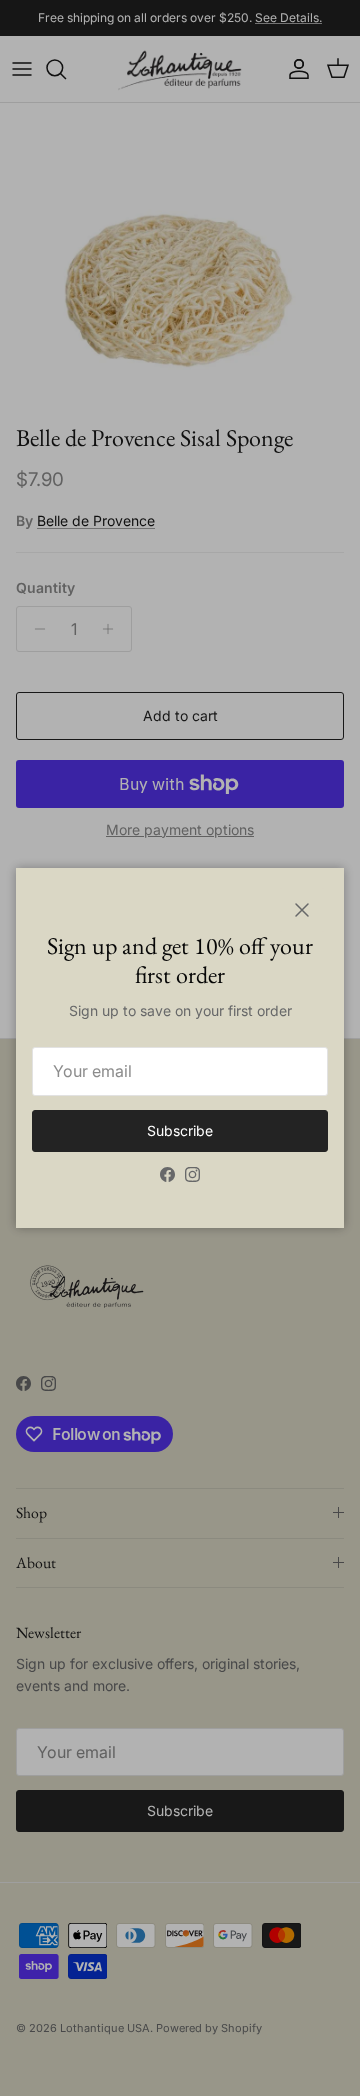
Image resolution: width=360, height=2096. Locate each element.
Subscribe (180, 1130)
